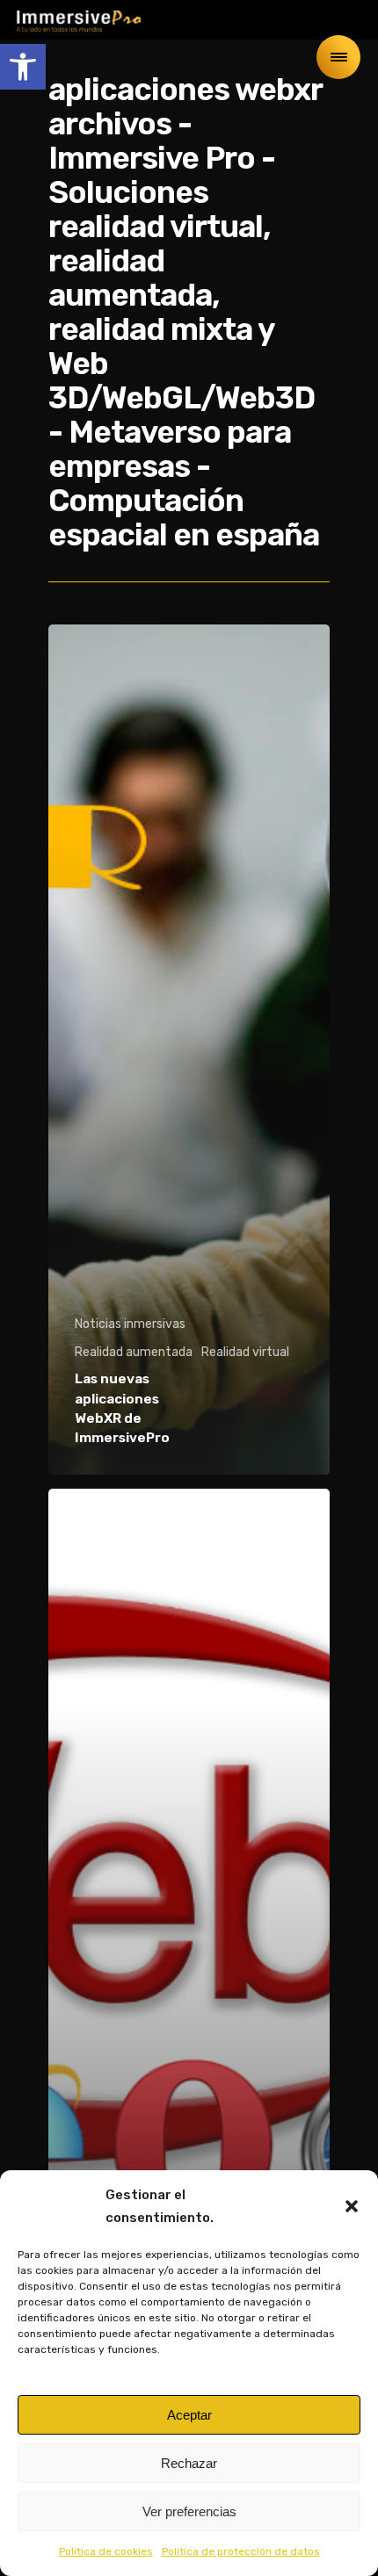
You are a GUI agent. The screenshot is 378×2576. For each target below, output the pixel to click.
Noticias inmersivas (130, 1324)
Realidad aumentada (134, 1352)
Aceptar (189, 2415)
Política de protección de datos (241, 2551)
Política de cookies (106, 2551)
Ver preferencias (189, 2511)
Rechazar (189, 2463)
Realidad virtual (245, 1352)
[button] (23, 67)
